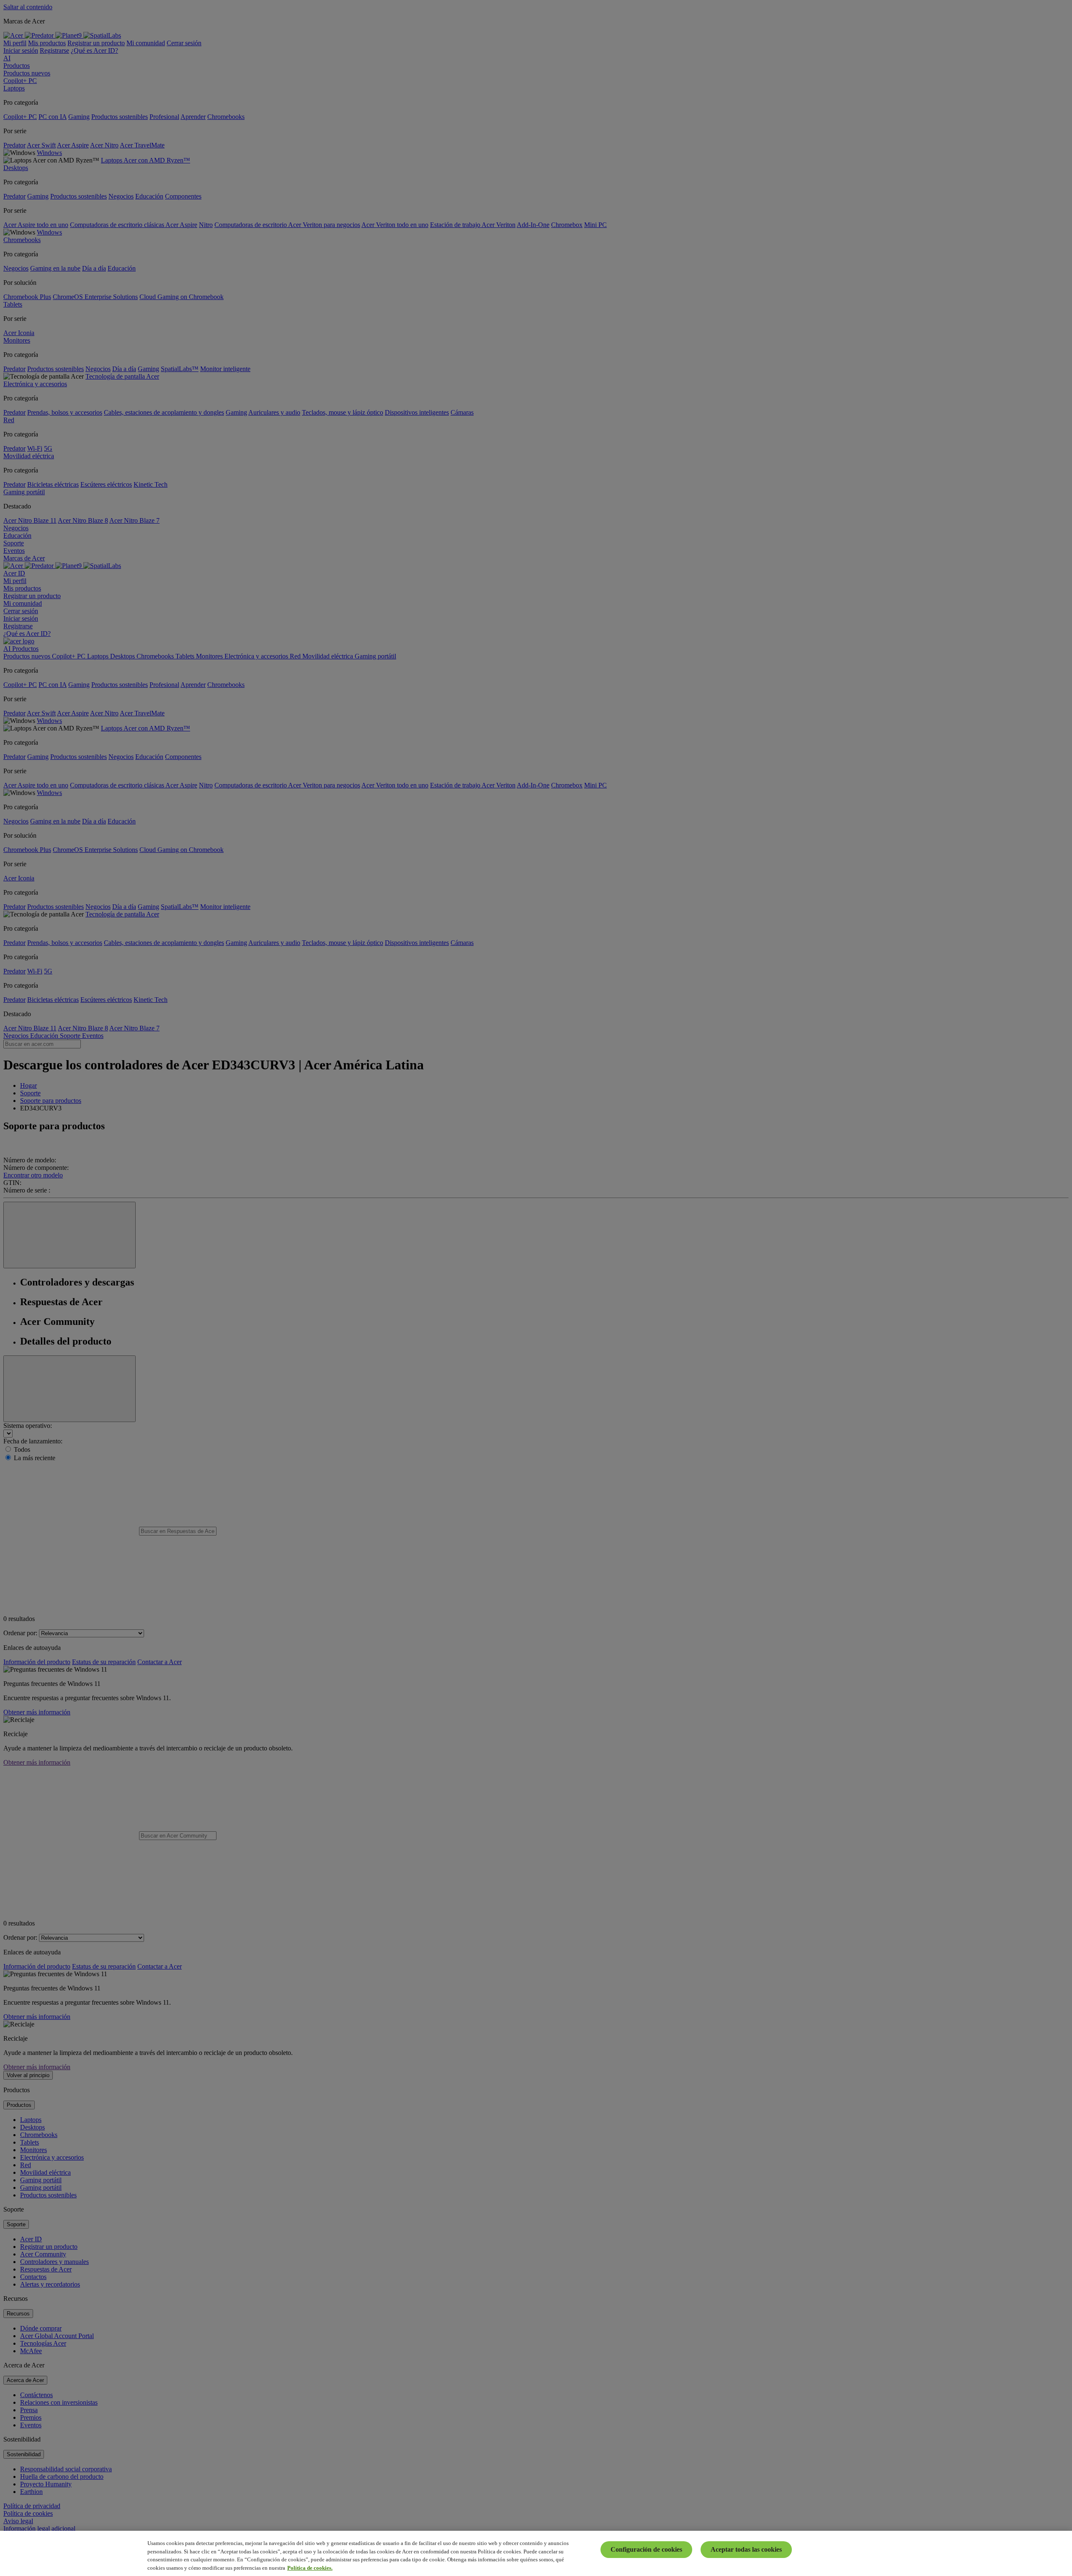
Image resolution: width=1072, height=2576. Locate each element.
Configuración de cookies (646, 2549)
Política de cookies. (310, 2567)
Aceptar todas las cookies (746, 2549)
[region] (536, 2553)
